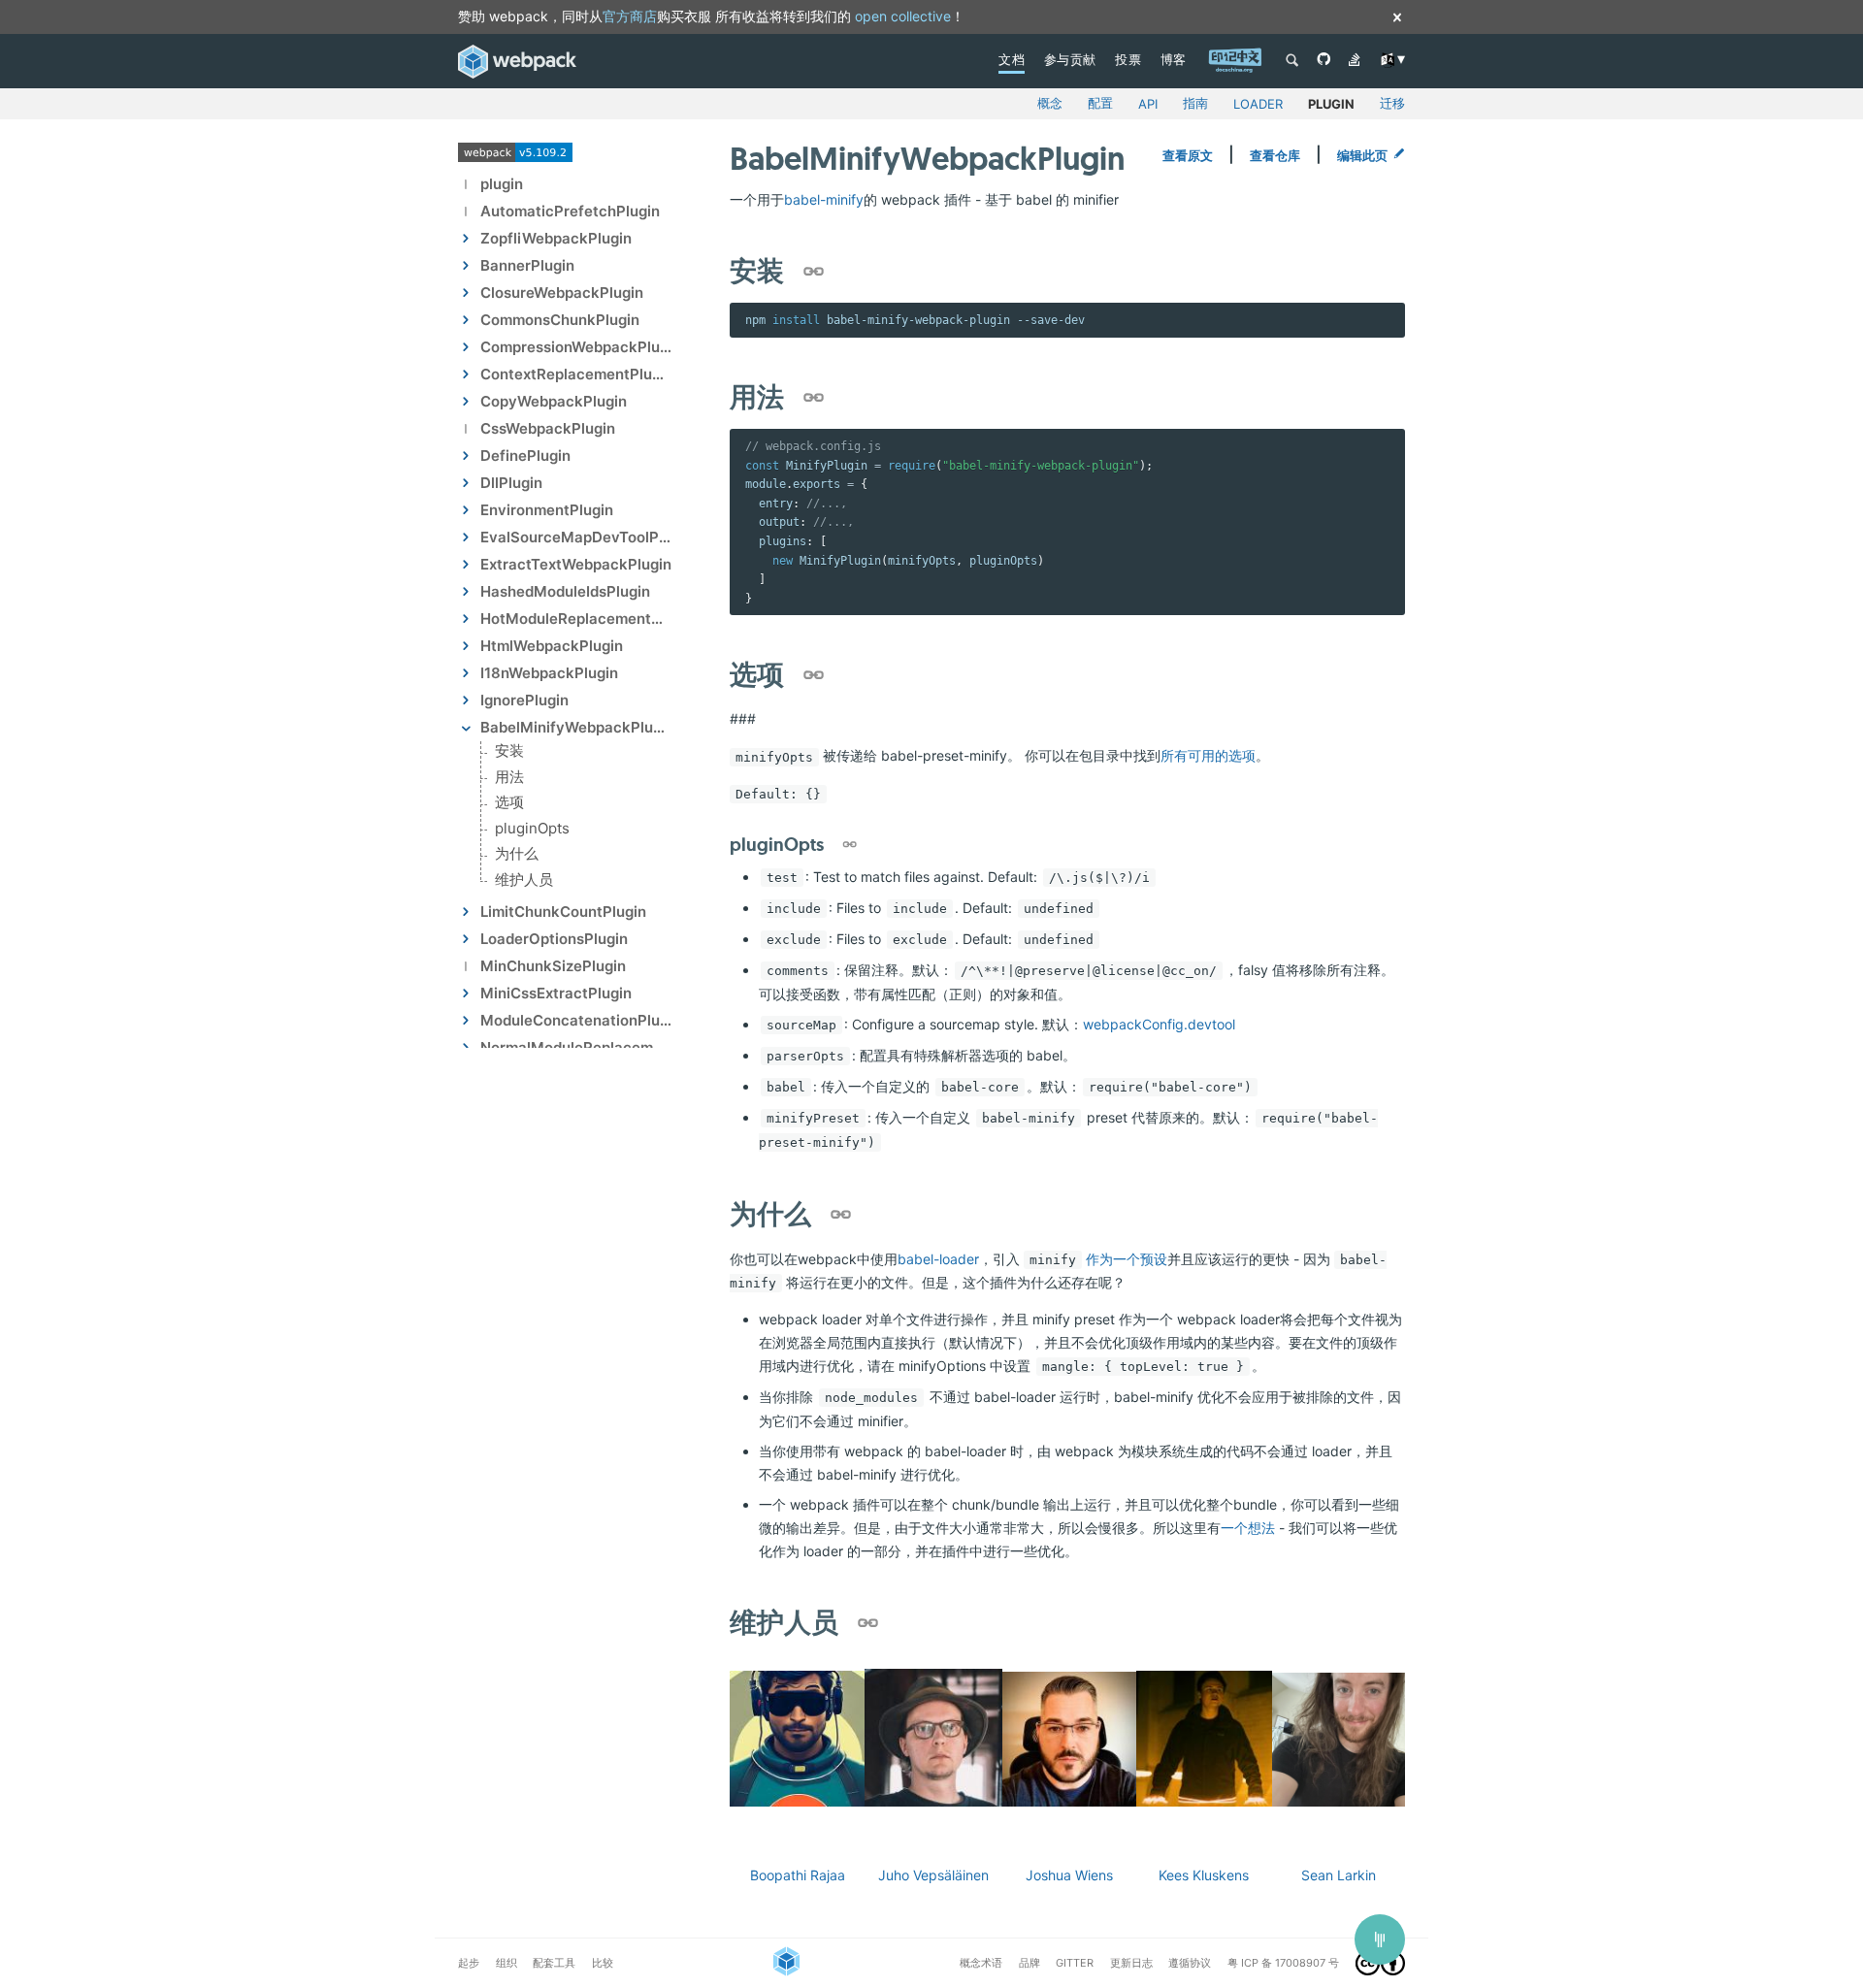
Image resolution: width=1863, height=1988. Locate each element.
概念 (1050, 103)
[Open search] (1292, 62)
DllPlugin (511, 483)
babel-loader (938, 1259)
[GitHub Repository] (1324, 61)
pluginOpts (532, 828)
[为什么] (843, 1217)
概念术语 (981, 1963)
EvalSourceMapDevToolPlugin (576, 537)
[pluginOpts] (850, 845)
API (1148, 104)
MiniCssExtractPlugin (556, 993)
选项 (509, 803)
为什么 (517, 854)
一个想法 (1248, 1528)
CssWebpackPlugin (548, 428)
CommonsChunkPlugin (560, 320)
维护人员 (524, 880)
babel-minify (824, 199)
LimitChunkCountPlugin (563, 912)
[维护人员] (870, 1624)
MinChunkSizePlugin (553, 966)
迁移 (1392, 103)
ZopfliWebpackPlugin (556, 238)
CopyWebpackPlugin (554, 401)
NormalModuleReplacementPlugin (576, 1047)
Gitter (1075, 1963)
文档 (1012, 59)
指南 (1195, 103)
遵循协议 (1190, 1963)
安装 (509, 751)
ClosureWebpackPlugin (562, 293)
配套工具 (554, 1963)
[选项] (816, 676)
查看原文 (1188, 155)
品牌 (1030, 1963)
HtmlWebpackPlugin (552, 646)
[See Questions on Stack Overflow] (1355, 61)
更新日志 (1131, 1963)
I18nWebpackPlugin (549, 673)
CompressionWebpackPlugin (576, 347)
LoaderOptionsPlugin (554, 939)
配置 (1100, 103)
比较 (603, 1963)
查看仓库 (1275, 155)
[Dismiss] (1397, 19)
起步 (469, 1963)
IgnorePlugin (524, 700)
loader (1258, 104)
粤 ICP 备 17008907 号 (1283, 1963)
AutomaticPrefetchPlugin (570, 211)
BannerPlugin (527, 265)
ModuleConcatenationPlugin (576, 1020)
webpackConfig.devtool (1159, 1024)
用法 (509, 777)
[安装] (816, 274)
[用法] (816, 399)
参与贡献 (1070, 59)
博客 (1174, 59)
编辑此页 (1362, 155)
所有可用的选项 (1208, 755)
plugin (1331, 104)
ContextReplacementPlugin (576, 374)
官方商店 (630, 16)
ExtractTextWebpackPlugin (576, 564)
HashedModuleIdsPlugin (565, 591)
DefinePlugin (525, 456)
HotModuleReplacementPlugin (576, 619)
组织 (507, 1963)
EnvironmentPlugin (547, 510)
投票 (1128, 59)
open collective (903, 16)
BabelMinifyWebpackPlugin (576, 727)
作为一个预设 (1127, 1259)
